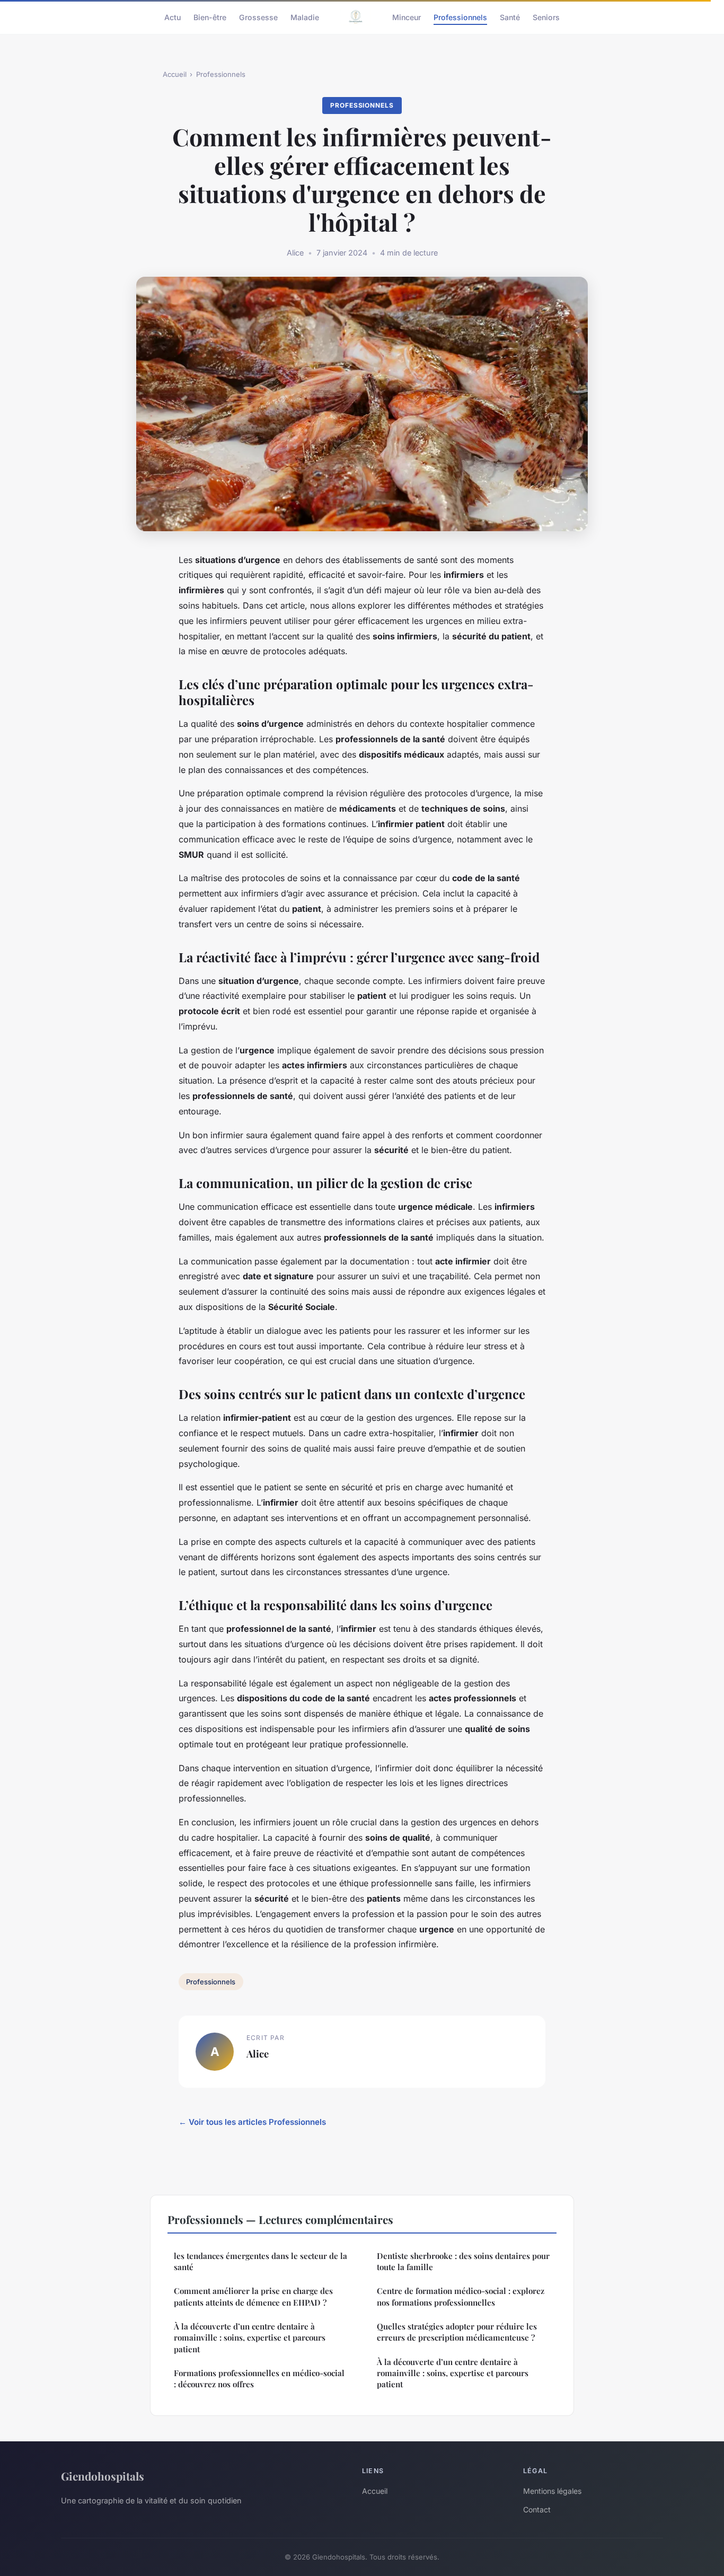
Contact (537, 2509)
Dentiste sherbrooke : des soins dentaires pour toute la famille (463, 2261)
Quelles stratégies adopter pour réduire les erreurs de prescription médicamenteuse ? (457, 2332)
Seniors (546, 17)
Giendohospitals (103, 2476)
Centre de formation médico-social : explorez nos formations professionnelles (461, 2296)
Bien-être (210, 17)
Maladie (305, 17)
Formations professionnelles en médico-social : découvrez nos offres (259, 2379)
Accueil (175, 74)
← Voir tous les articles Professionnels (252, 2122)
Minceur (407, 17)
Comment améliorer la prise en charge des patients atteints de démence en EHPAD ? (253, 2296)
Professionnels (460, 17)
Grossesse (258, 17)
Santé (510, 17)
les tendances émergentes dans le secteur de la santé (261, 2261)
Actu (173, 17)
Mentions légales (552, 2491)
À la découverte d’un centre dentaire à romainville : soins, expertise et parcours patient (250, 2338)
